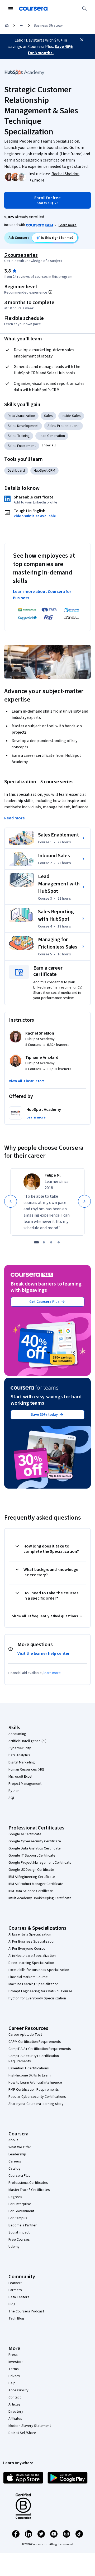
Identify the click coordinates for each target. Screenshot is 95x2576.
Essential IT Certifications (29, 2068)
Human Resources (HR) (26, 1770)
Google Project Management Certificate (40, 1863)
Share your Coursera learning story (36, 2104)
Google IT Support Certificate (32, 1856)
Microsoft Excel (20, 1777)
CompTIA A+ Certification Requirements (40, 2049)
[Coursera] (33, 9)
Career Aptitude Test (25, 2035)
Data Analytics (20, 1755)
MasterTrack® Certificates (29, 2190)
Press (13, 2355)
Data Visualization (21, 416)
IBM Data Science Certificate (31, 1891)
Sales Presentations (63, 426)
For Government (21, 2211)
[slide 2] (44, 1242)
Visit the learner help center (44, 1654)
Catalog (15, 2169)
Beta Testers (19, 2297)
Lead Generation (52, 436)
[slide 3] (51, 1242)
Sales (48, 416)
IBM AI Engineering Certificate (32, 1877)
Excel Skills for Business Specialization (39, 1970)
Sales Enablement (22, 446)
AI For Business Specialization (32, 1942)
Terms (14, 2369)
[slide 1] (36, 1242)
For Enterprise (20, 2204)
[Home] (7, 26)
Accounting (17, 1734)
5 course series (21, 255)
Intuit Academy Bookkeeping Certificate (40, 1898)
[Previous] (11, 1201)
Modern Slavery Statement (30, 2426)
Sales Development (23, 426)
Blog (12, 2304)
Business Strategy (48, 26)
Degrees (15, 2197)
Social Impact (19, 2232)
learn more (52, 1673)
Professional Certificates (28, 2183)
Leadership (17, 2154)
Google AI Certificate (25, 1834)
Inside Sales (71, 416)
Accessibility (18, 2390)
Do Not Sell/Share (22, 2433)
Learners (15, 2283)
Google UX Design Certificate (31, 1870)
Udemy (14, 2247)
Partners (15, 2290)
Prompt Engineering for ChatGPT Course (40, 1991)
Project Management (25, 1784)
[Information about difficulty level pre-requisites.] (50, 292)
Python (14, 1791)
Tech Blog (16, 2318)
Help (12, 2383)
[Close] (82, 40)
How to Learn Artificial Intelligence (35, 2083)
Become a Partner (23, 2225)
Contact (15, 2397)
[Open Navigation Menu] (11, 9)
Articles (15, 2404)
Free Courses (19, 2240)
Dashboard (16, 471)
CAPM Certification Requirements (35, 2042)
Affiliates (15, 2419)
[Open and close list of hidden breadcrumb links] (22, 26)
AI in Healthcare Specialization (32, 1956)
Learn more (68, 225)
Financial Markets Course (28, 1977)
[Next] (84, 1201)
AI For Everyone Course (27, 1949)
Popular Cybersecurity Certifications (37, 2097)
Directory (16, 2412)
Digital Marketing (22, 1762)
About (13, 2140)
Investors (16, 2362)
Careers (15, 2161)
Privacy (14, 2376)
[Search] (84, 9)
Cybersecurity (20, 1748)
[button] (37, 180)
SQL (12, 1798)
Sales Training (19, 436)
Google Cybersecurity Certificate (35, 1841)
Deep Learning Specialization (31, 1963)
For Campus (18, 2218)
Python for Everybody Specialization (37, 1998)
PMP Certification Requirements (34, 2090)
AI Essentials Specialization (30, 1934)
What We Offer (20, 2147)
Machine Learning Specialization (34, 1984)
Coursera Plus (19, 2176)
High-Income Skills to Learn (30, 2075)
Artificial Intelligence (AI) (27, 1741)
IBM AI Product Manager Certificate (36, 1884)
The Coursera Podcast (26, 2311)
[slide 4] (59, 1242)
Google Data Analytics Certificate (35, 1848)
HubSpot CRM (44, 471)
